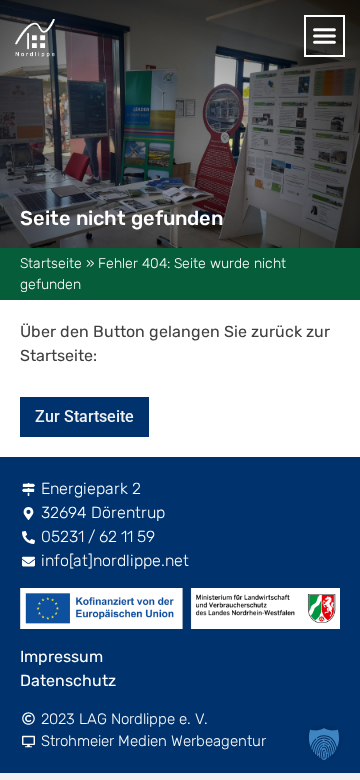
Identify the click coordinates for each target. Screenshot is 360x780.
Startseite (51, 263)
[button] (325, 36)
